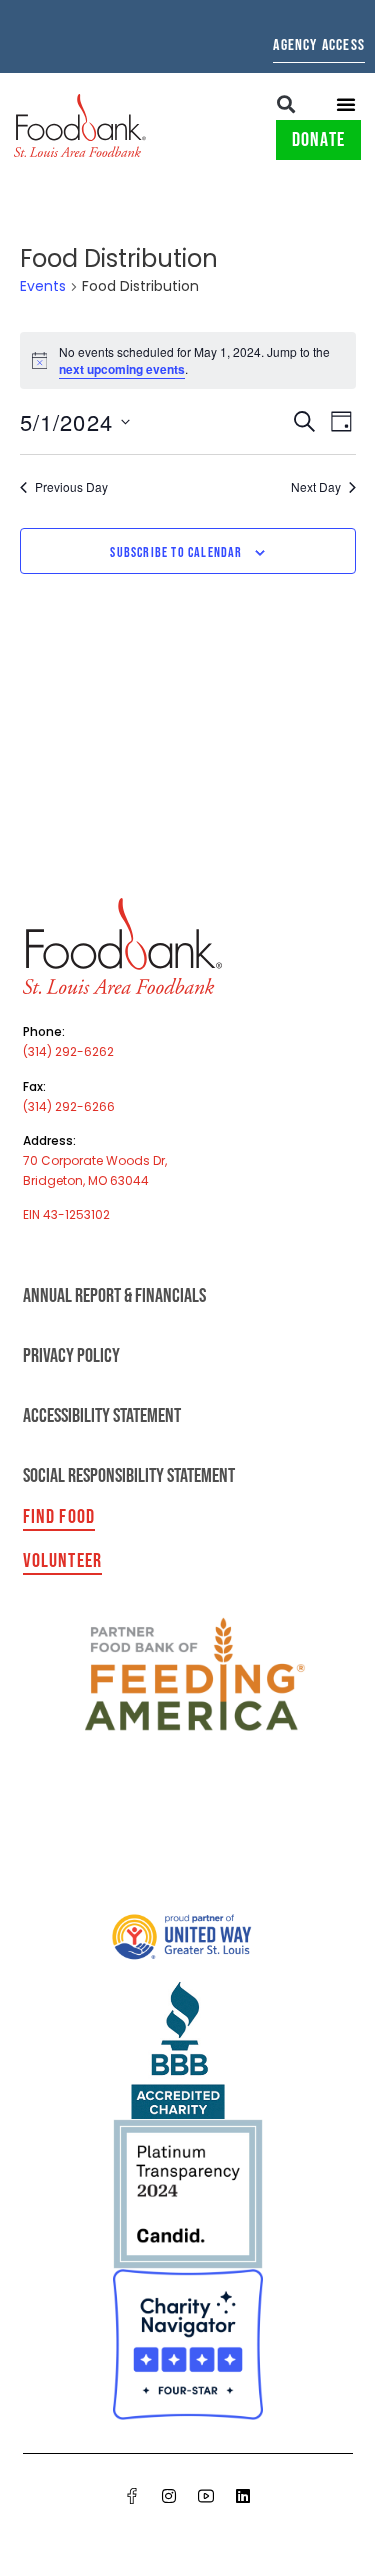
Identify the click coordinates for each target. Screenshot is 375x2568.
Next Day (316, 487)
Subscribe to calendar (176, 552)
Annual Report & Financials (114, 1296)
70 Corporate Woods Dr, (95, 1160)
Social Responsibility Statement (129, 1476)
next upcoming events (122, 369)
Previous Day (71, 487)
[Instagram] (169, 2496)
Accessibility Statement (102, 1416)
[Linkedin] (243, 2496)
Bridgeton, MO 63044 (86, 1180)
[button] (286, 103)
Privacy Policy (71, 1356)
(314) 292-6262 (68, 1051)
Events (43, 286)
